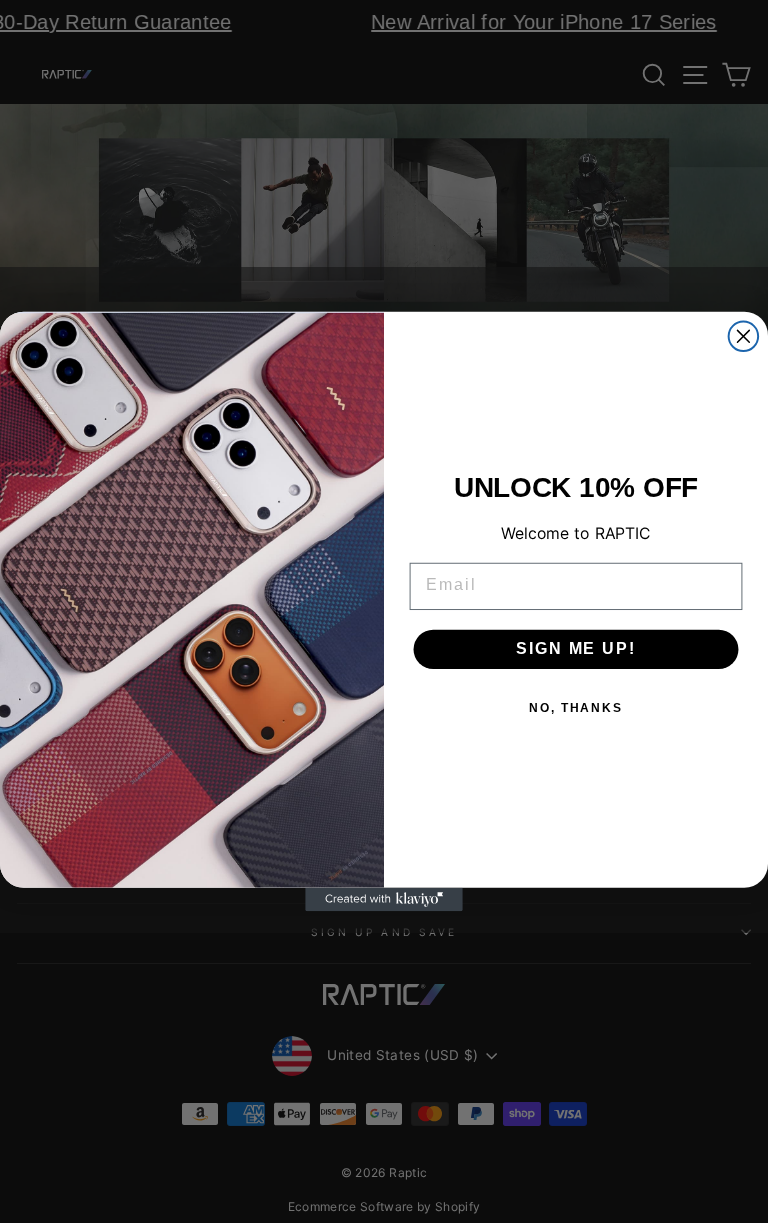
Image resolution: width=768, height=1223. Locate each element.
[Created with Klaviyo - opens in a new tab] (384, 900)
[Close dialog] (744, 336)
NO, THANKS (576, 708)
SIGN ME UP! (575, 648)
